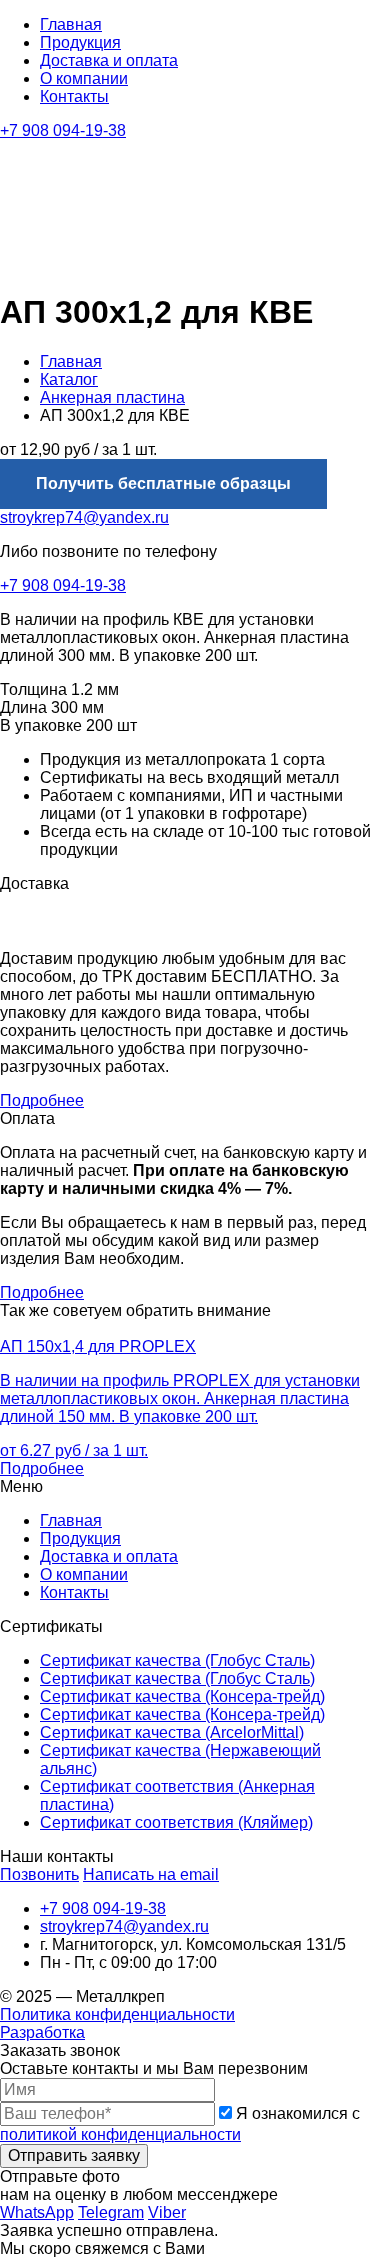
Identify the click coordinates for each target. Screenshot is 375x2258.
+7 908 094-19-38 (63, 130)
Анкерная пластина (112, 397)
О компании (84, 78)
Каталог (69, 379)
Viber (167, 2212)
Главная (71, 24)
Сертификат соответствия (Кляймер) (176, 1822)
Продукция (80, 42)
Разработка (42, 2032)
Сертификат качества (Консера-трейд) (182, 1696)
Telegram (111, 2212)
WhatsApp (37, 2212)
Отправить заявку (74, 2155)
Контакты (74, 96)
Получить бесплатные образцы (163, 483)
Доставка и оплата (109, 60)
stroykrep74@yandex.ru (84, 517)
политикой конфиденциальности (120, 2134)
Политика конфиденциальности (117, 2014)
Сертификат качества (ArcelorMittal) (172, 1732)
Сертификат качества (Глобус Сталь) (177, 1660)
